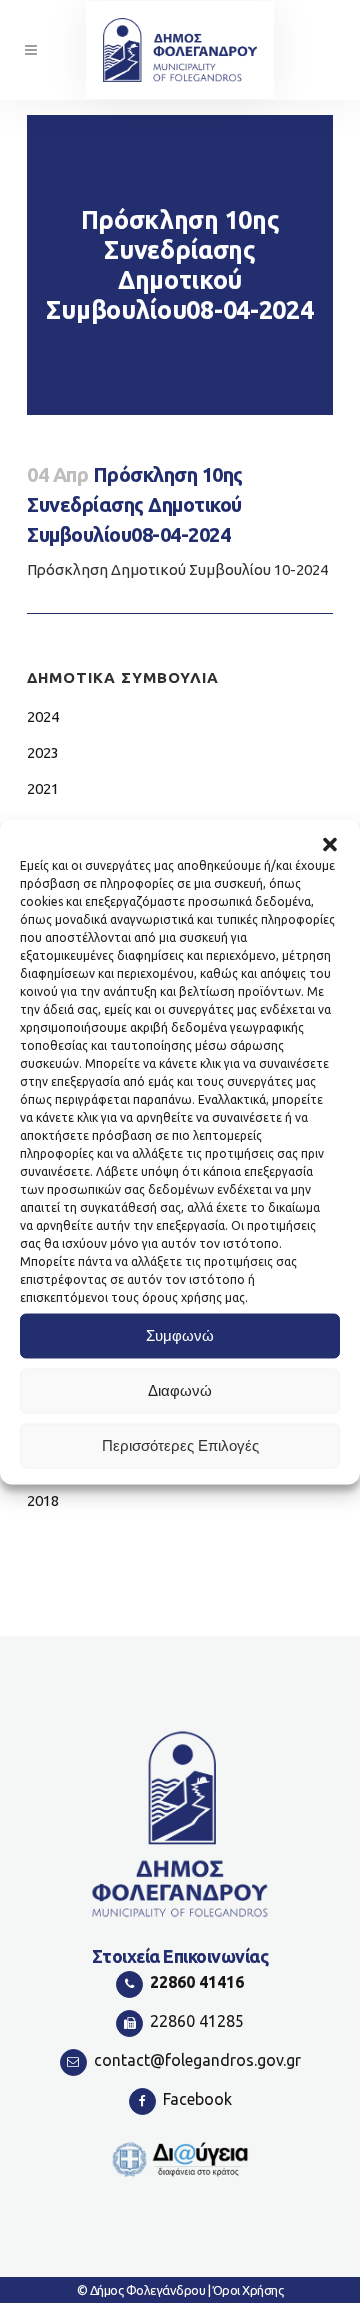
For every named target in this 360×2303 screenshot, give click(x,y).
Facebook (197, 2099)
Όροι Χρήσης (248, 2290)
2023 (43, 752)
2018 (43, 1500)
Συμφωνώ (180, 1335)
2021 (43, 788)
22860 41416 (197, 1982)
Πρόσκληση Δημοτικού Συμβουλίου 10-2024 (177, 569)
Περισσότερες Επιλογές (180, 1445)
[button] (330, 844)
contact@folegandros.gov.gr (197, 2060)
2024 (43, 716)
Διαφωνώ (180, 1390)
